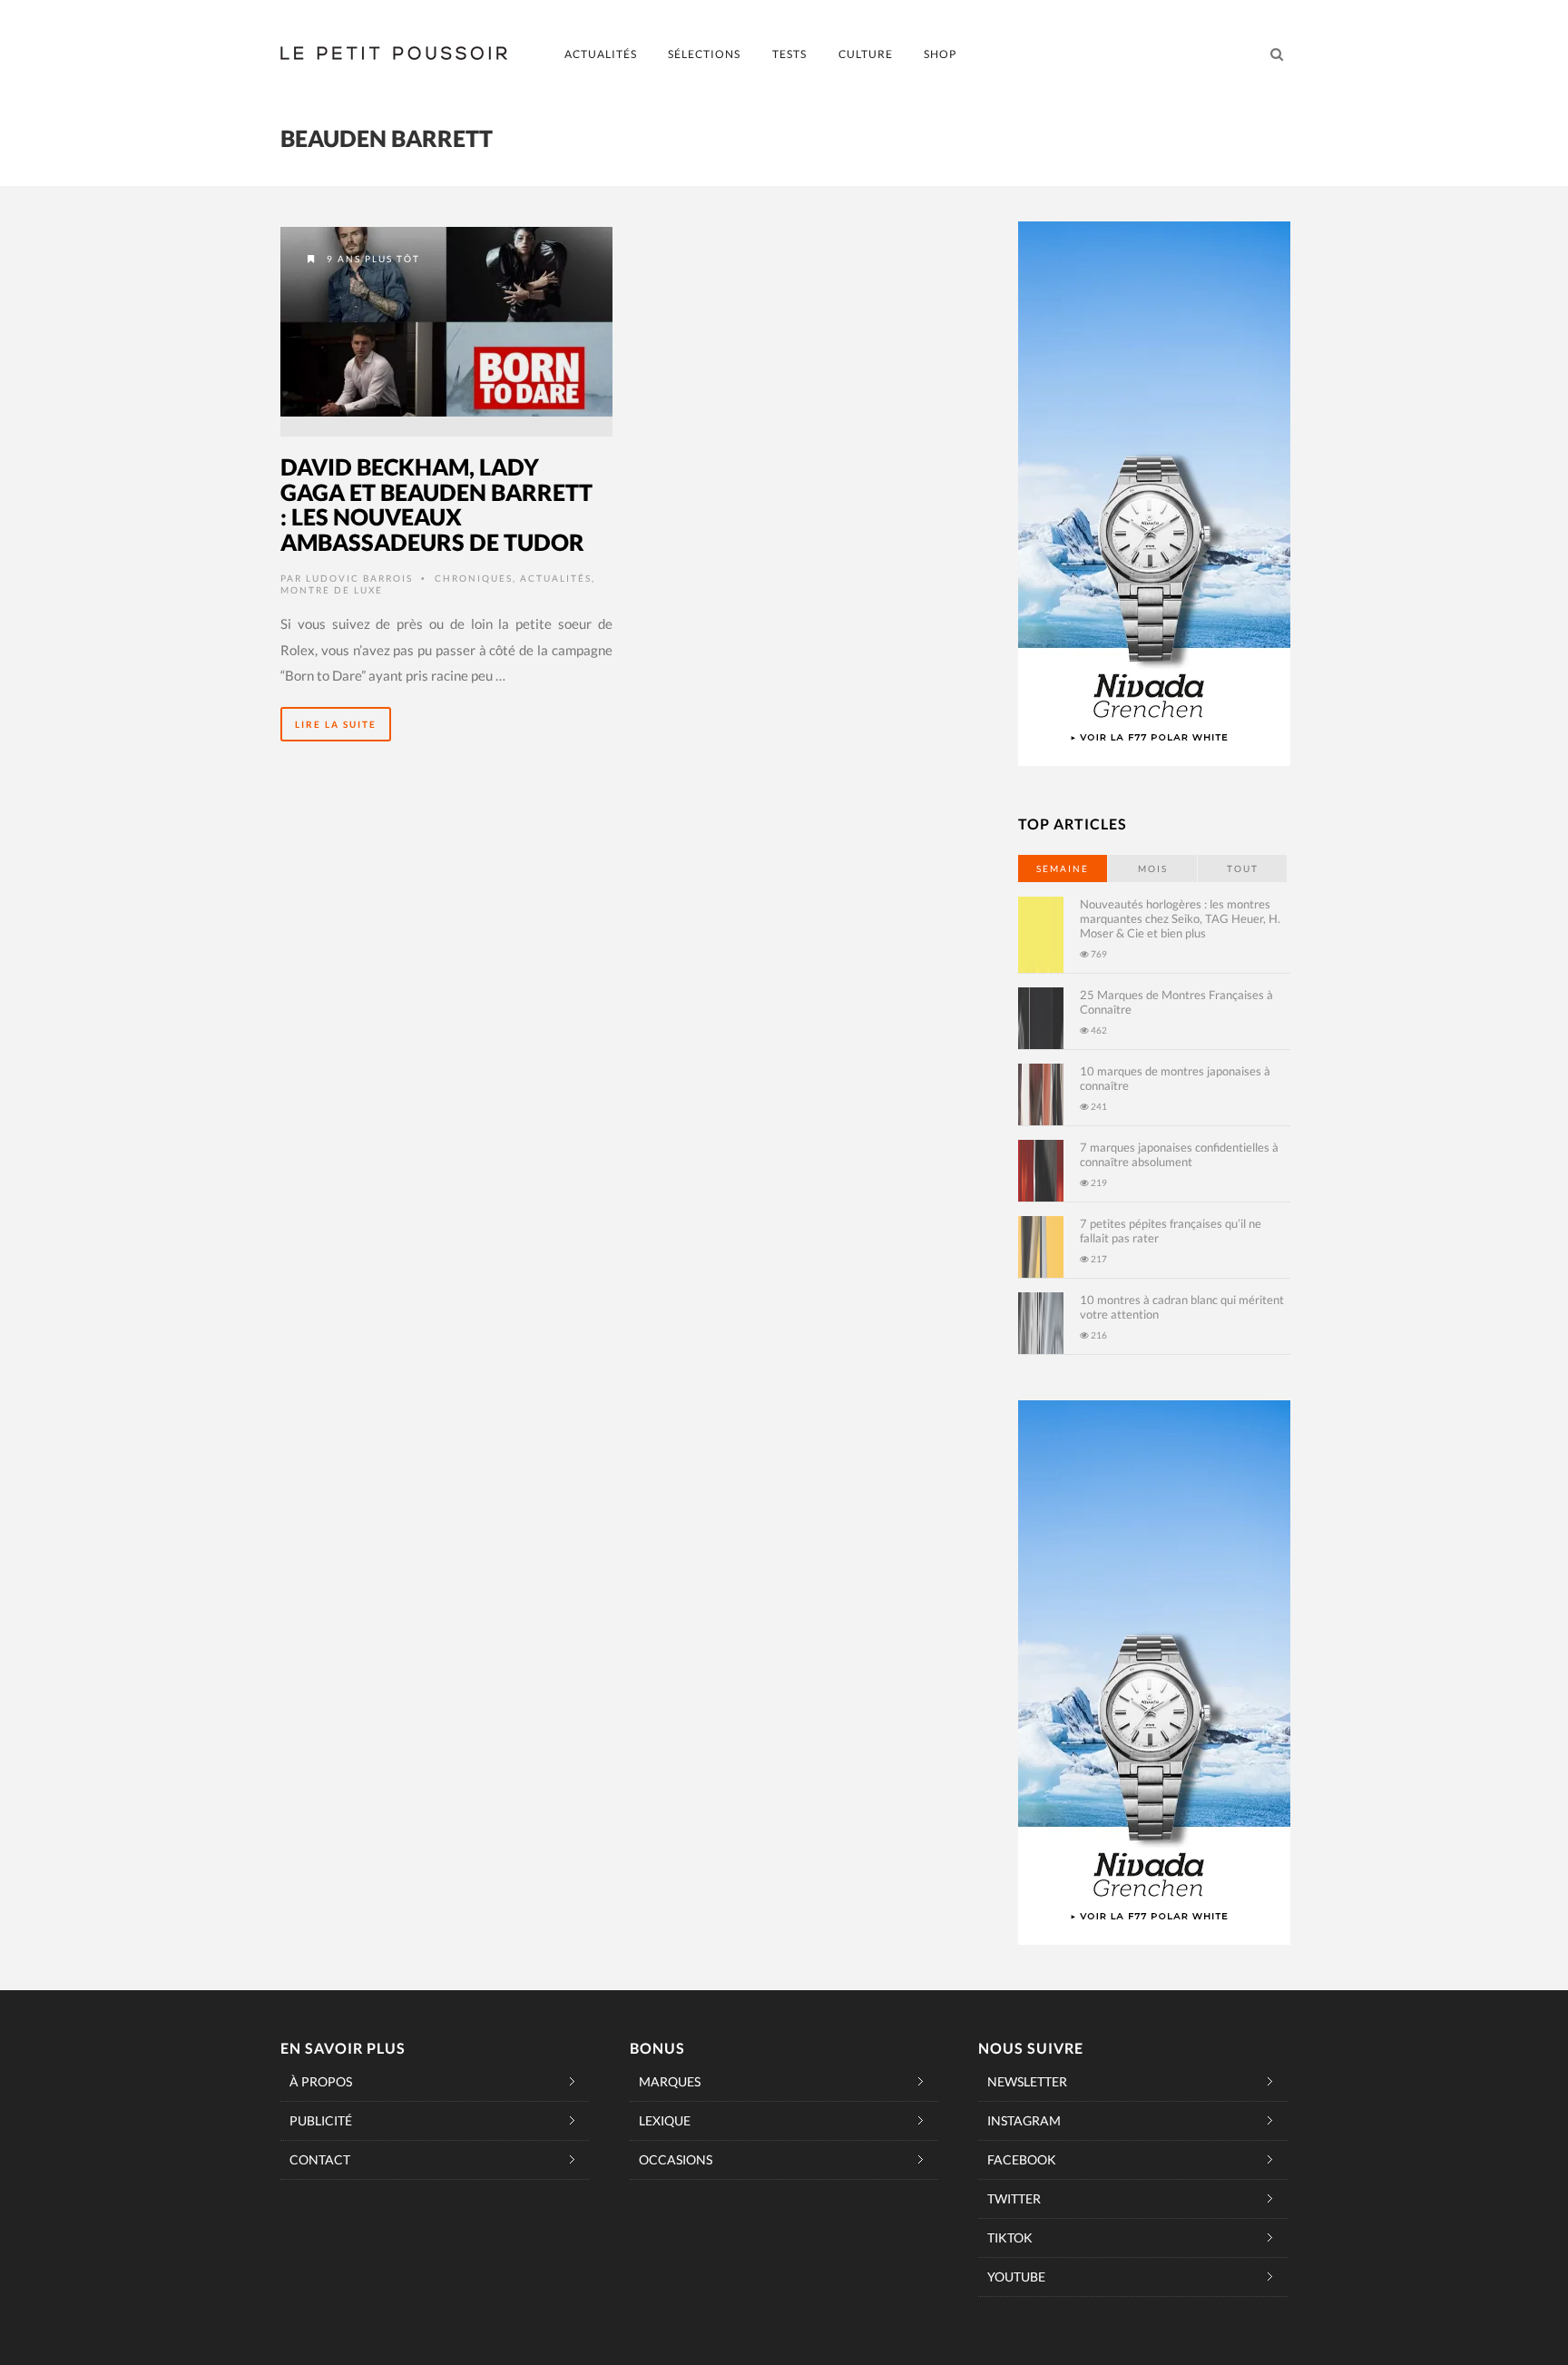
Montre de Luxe (332, 590)
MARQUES (670, 2081)
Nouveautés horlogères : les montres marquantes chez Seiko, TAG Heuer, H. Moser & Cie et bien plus (1180, 918)
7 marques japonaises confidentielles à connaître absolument (1179, 1154)
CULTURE (866, 54)
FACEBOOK (1022, 2159)
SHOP (940, 54)
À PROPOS (321, 2081)
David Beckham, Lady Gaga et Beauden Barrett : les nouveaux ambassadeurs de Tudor (436, 504)
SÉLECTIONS (704, 54)
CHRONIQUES (474, 578)
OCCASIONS (676, 2159)
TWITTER (1014, 2198)
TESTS (789, 54)
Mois (1153, 868)
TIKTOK (1010, 2237)
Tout (1243, 868)
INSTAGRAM (1024, 2120)
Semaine (1063, 868)
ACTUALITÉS (601, 54)
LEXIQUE (665, 2120)
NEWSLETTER (1027, 2081)
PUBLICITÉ (321, 2120)
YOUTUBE (1016, 2277)
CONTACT (320, 2159)
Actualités (556, 578)
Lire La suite (336, 724)
